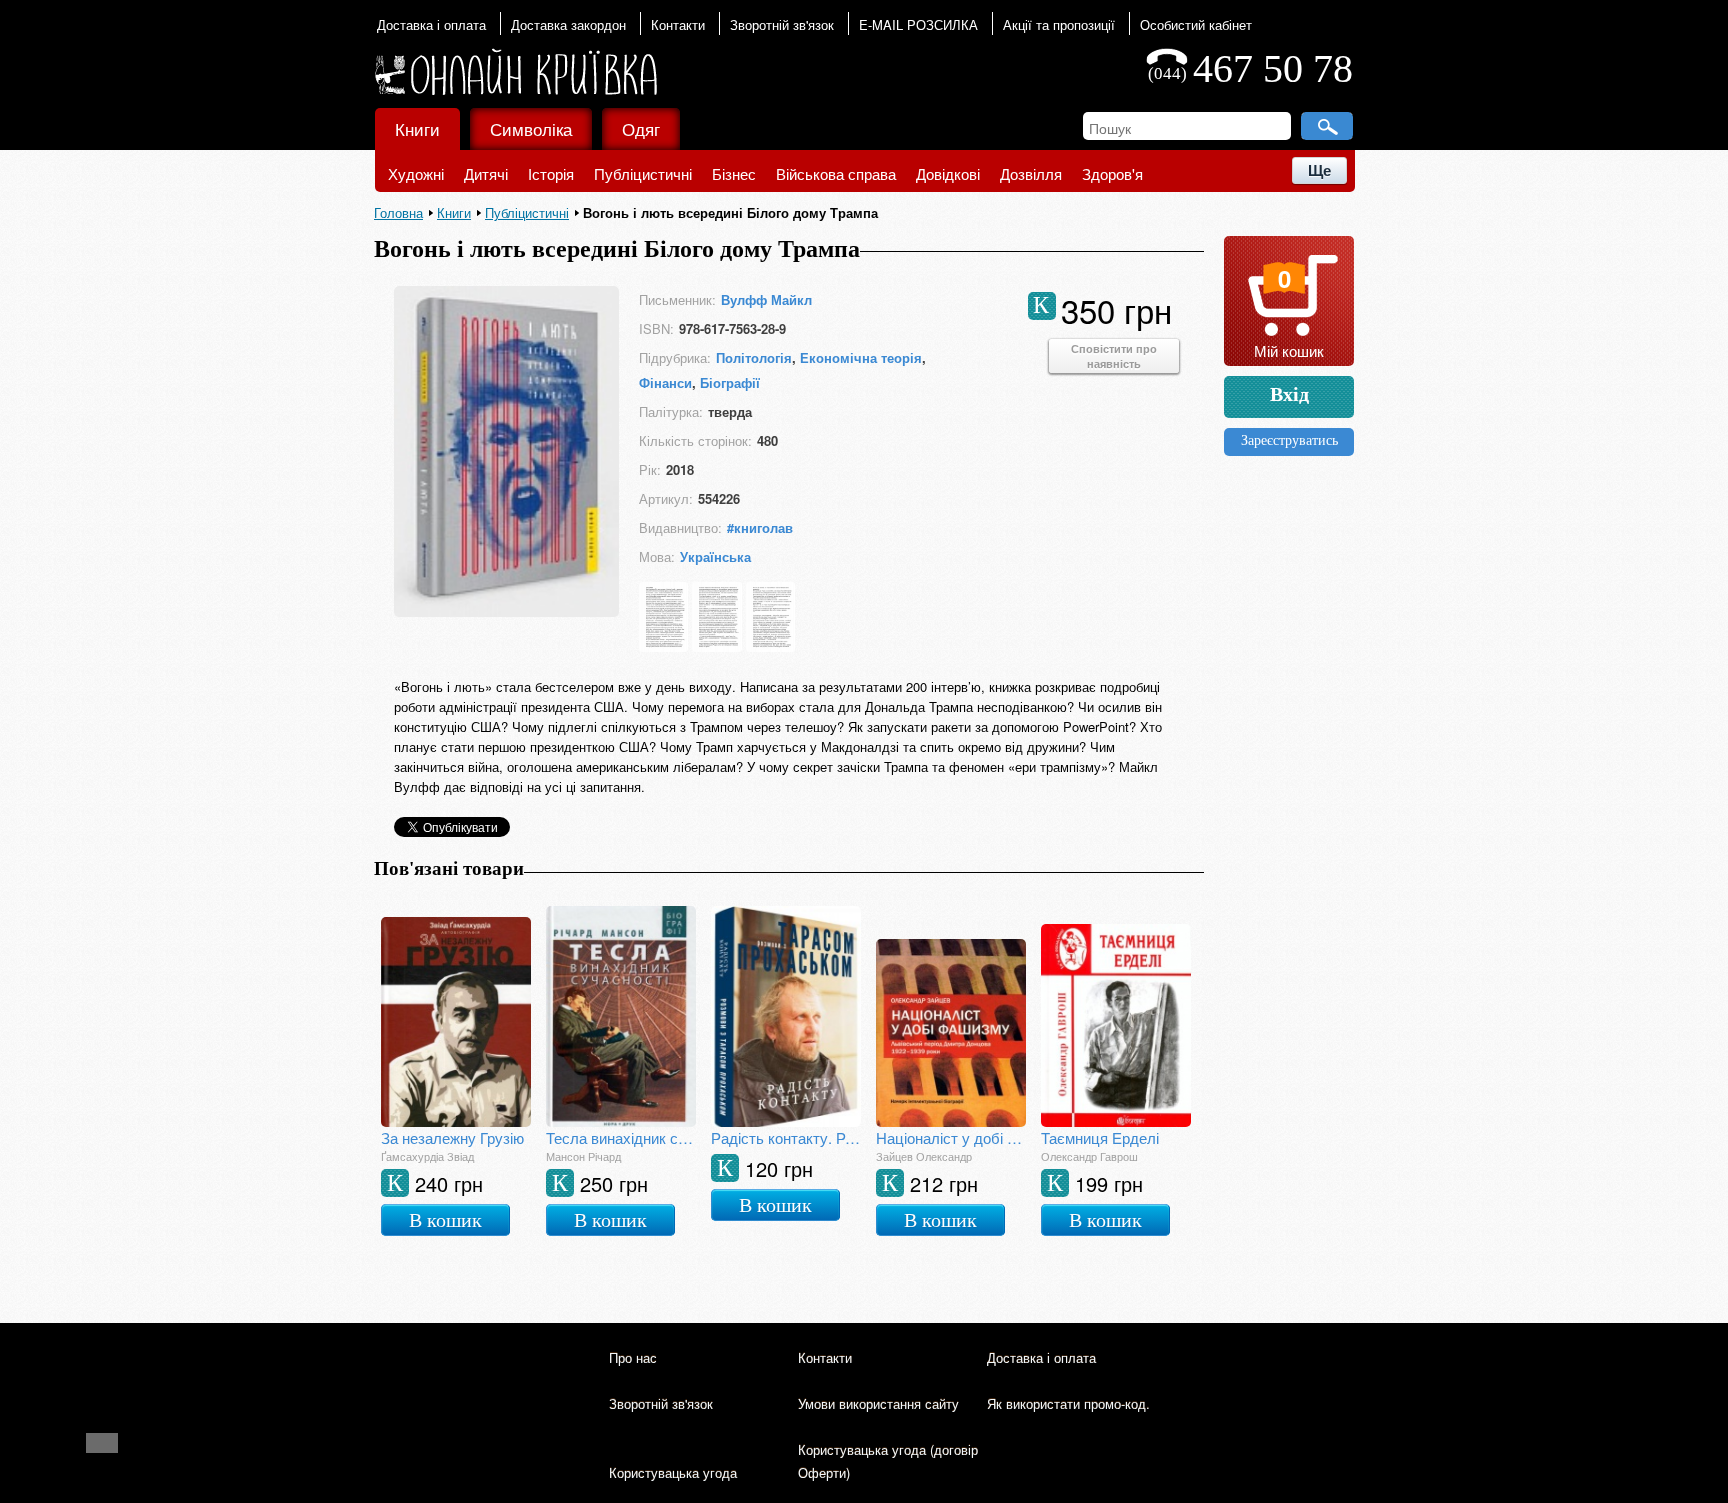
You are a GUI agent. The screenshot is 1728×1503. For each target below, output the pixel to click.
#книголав (760, 527)
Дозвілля (1031, 173)
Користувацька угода (673, 1472)
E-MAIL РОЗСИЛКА (918, 24)
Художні (416, 173)
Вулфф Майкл (766, 299)
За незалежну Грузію (452, 1137)
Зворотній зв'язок (782, 24)
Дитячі (486, 173)
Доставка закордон (568, 24)
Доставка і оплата (431, 24)
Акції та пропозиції (1059, 24)
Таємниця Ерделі (1100, 1137)
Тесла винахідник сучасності (621, 1137)
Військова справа (836, 173)
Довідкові (948, 173)
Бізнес (734, 173)
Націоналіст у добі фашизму (951, 1137)
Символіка (531, 128)
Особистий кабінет (1196, 24)
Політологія (754, 357)
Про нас (633, 1357)
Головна (398, 212)
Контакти (678, 24)
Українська (715, 556)
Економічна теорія (861, 357)
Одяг (641, 128)
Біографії (730, 382)
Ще (1319, 170)
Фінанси (665, 382)
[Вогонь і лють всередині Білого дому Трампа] (506, 610)
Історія (551, 173)
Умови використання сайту (878, 1403)
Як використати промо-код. (1068, 1403)
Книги (417, 128)
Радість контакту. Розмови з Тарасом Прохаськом (786, 1137)
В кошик (445, 1220)
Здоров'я (1112, 173)
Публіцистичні (643, 173)
